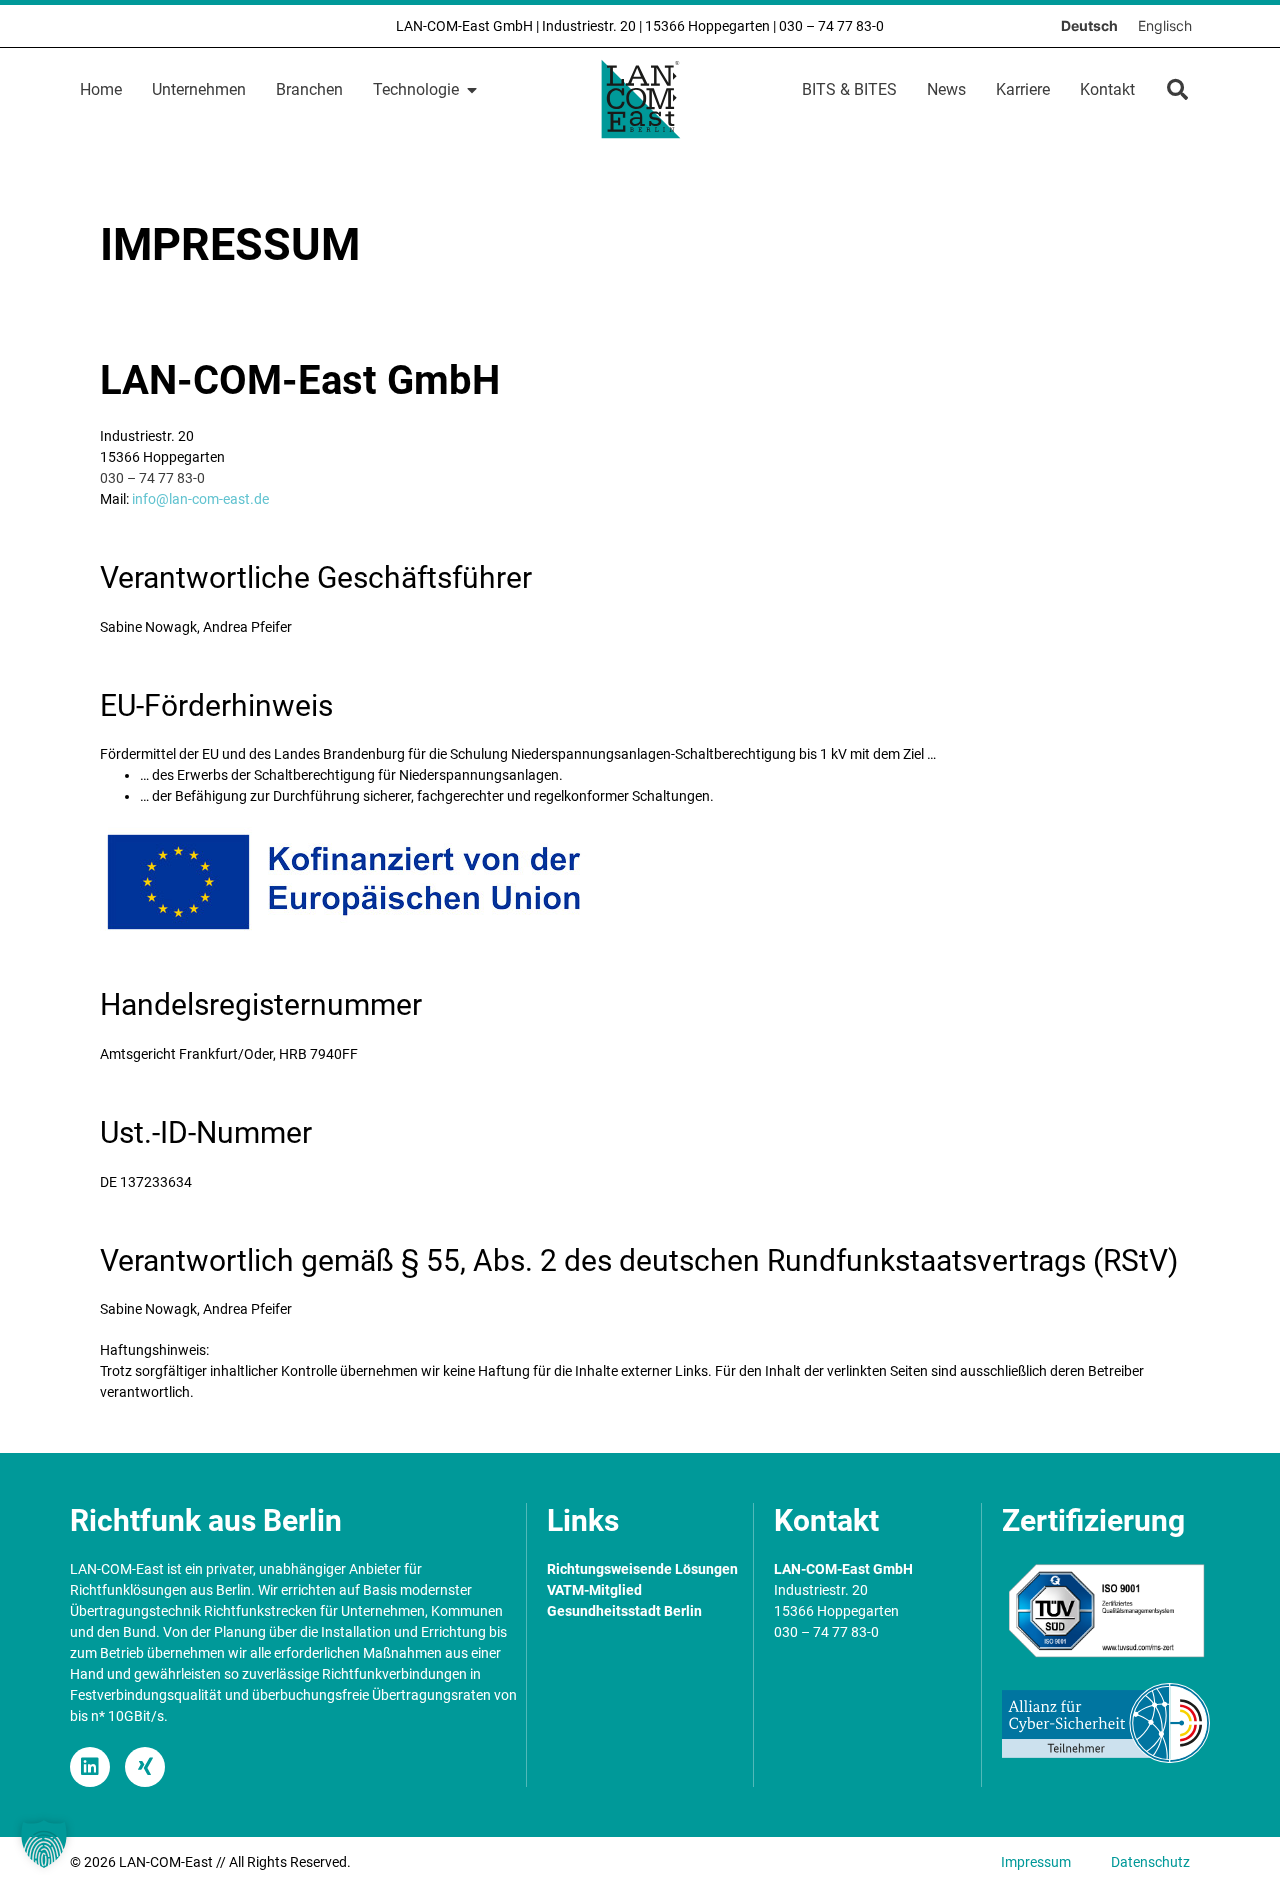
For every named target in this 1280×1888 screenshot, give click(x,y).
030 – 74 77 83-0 (831, 26)
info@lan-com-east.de (200, 499)
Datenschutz (1150, 1862)
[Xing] (145, 1767)
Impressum (1036, 1862)
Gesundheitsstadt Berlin (624, 1611)
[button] (1177, 89)
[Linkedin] (90, 1767)
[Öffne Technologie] (472, 90)
